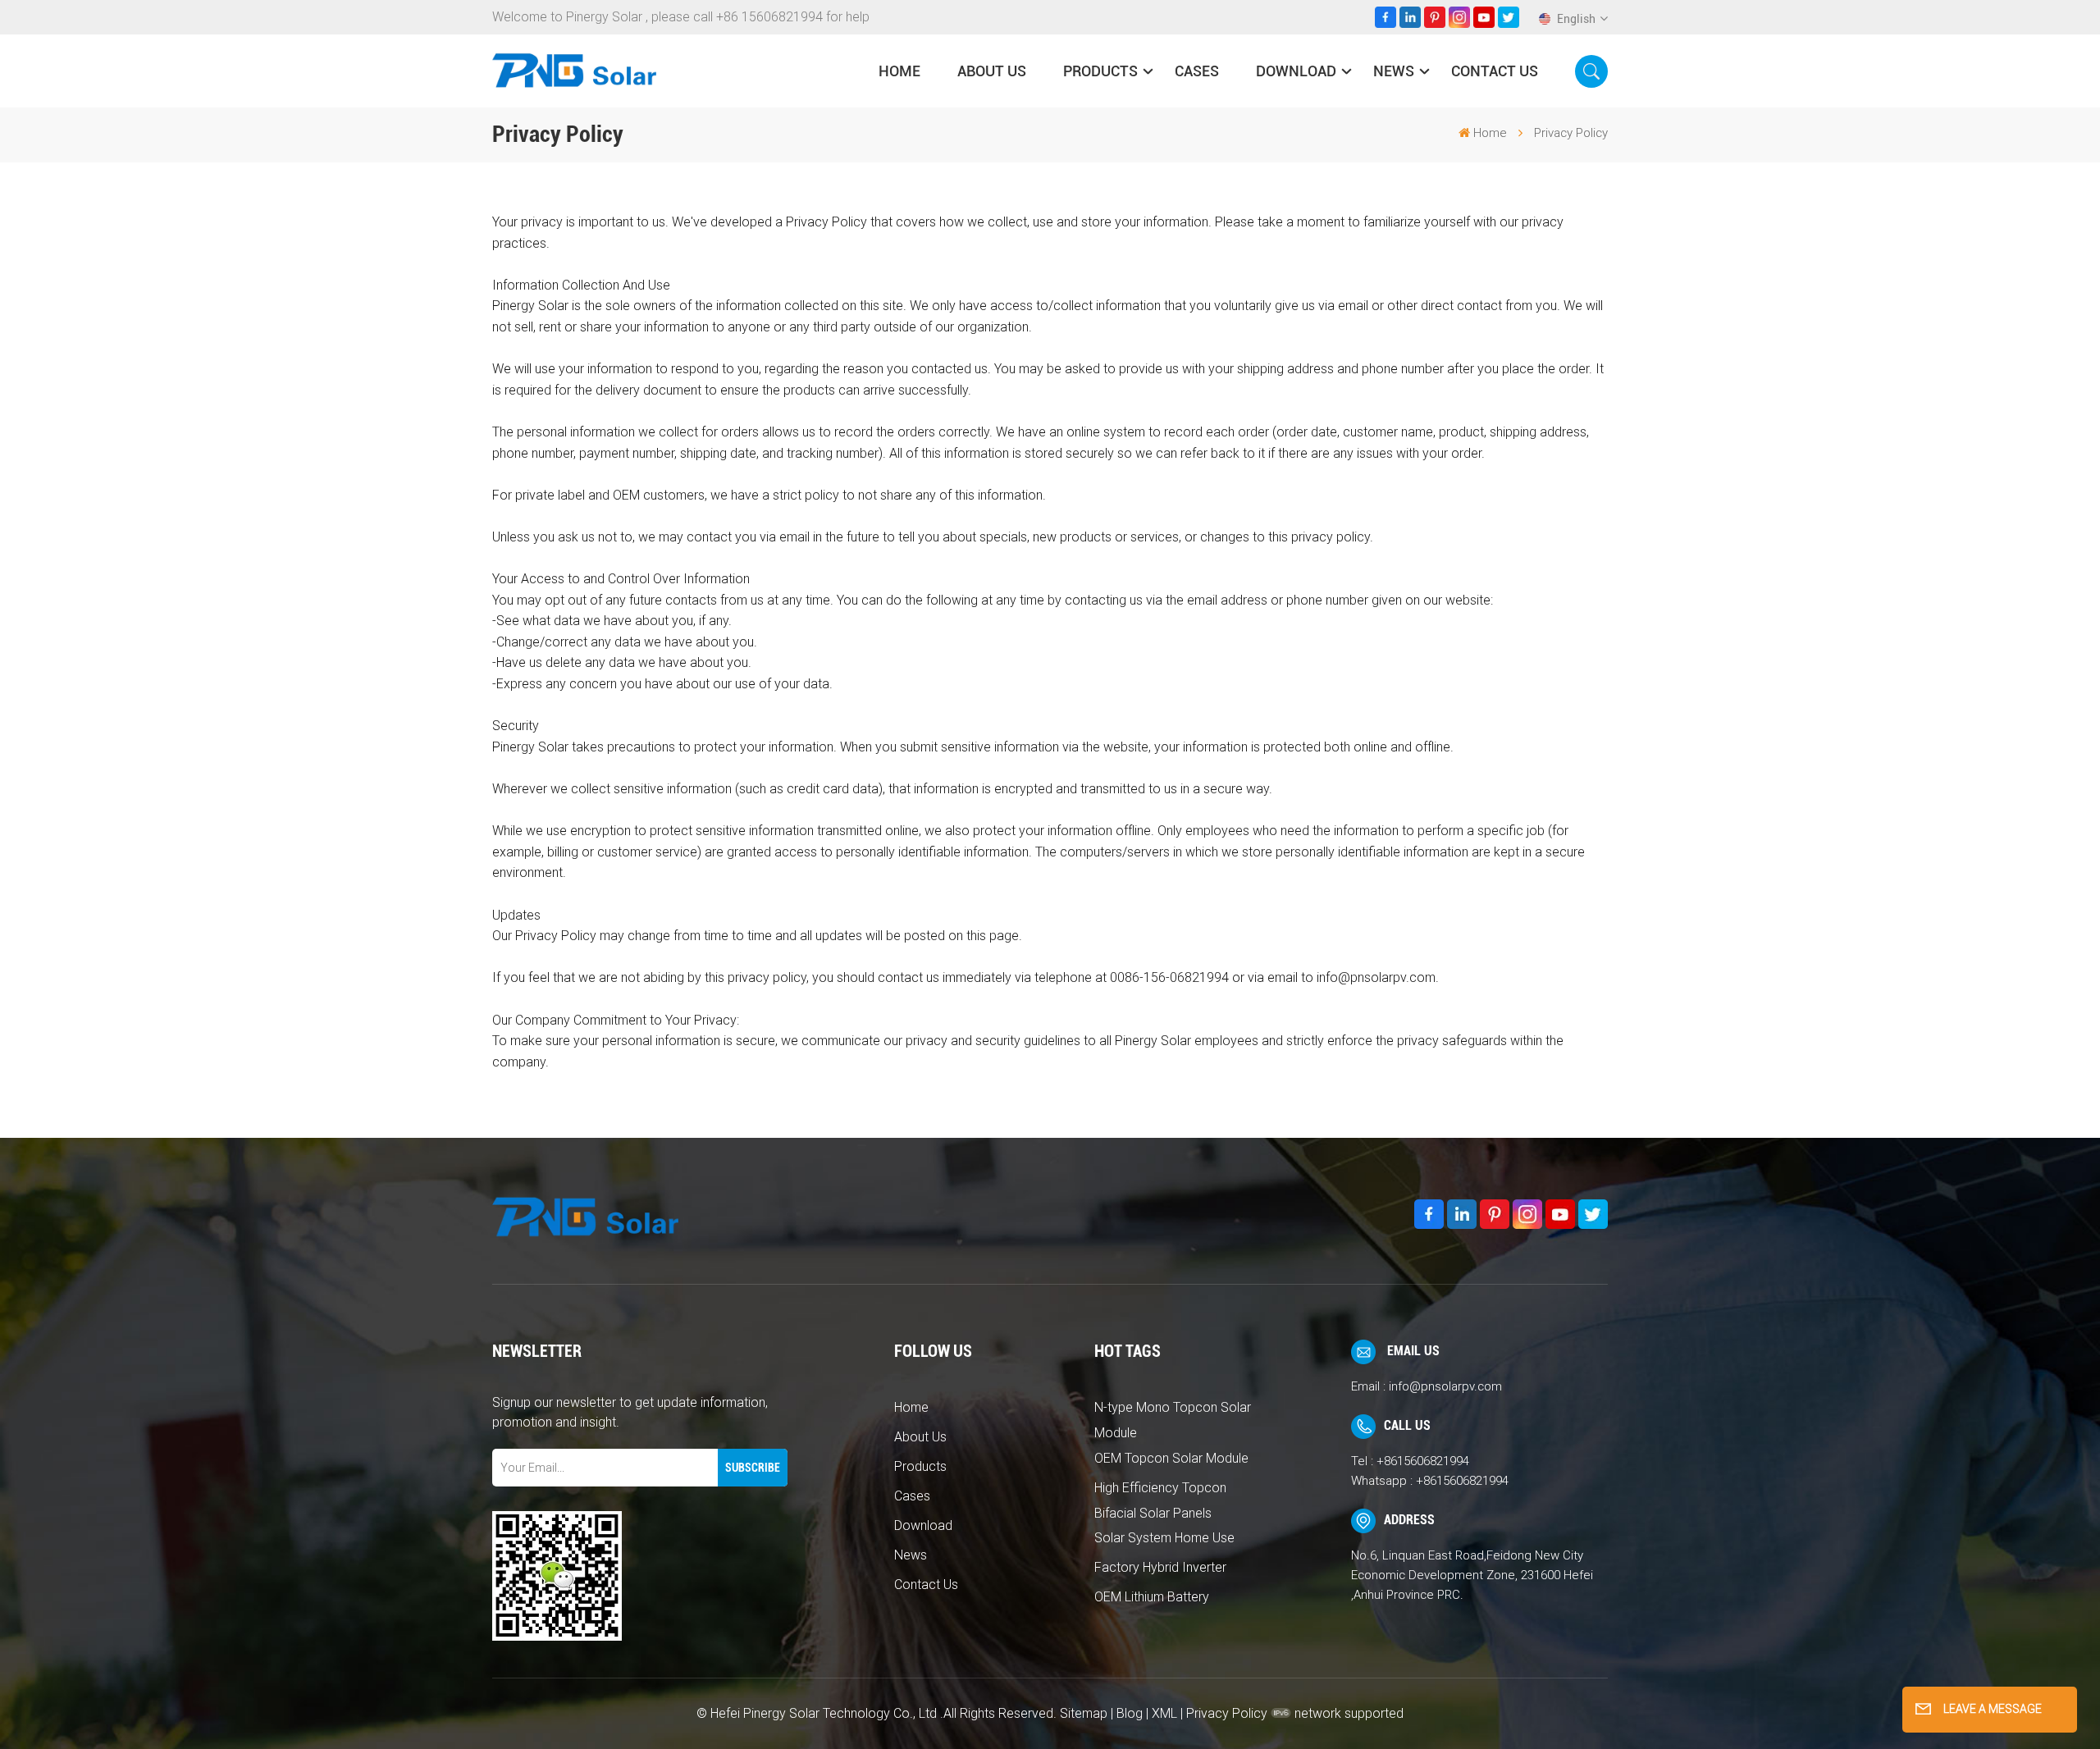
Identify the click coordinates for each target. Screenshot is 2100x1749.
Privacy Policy (1227, 1713)
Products (1100, 71)
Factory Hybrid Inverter (1160, 1567)
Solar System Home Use (1164, 1538)
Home (899, 71)
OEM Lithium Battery (1152, 1597)
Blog (1130, 1713)
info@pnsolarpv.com (1445, 1386)
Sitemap (1084, 1713)
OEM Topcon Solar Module (1171, 1458)
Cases (1197, 71)
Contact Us (1495, 71)
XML (1164, 1713)
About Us (992, 71)
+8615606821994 (1423, 1461)
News (1394, 71)
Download (1296, 71)
